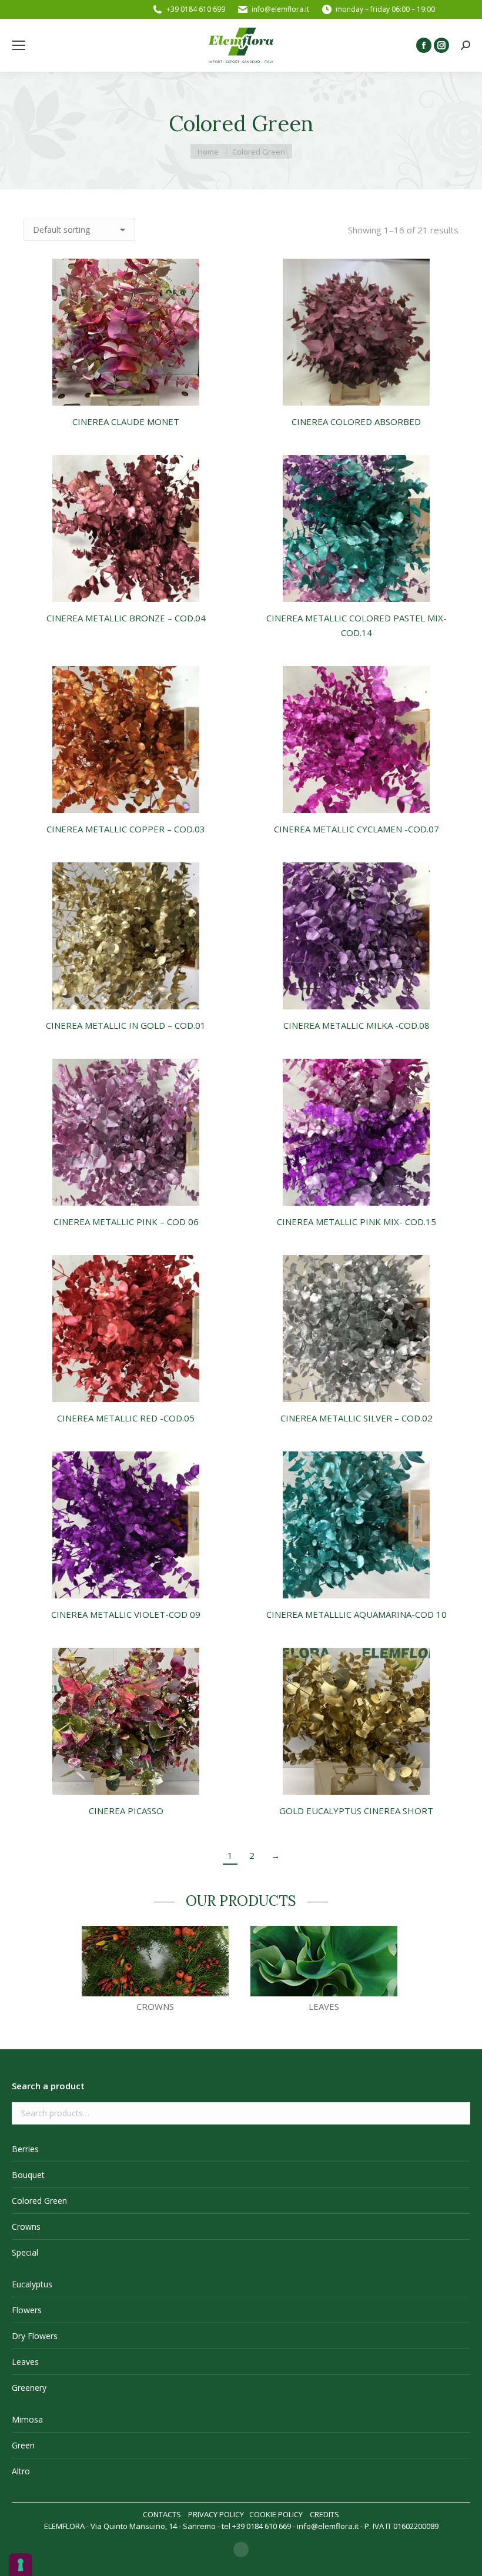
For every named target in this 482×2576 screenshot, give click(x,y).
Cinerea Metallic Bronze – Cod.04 (126, 618)
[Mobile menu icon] (19, 45)
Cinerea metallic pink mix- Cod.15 (357, 1222)
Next (414, 1973)
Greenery (29, 2388)
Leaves (25, 2362)
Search (458, 2113)
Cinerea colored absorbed (356, 421)
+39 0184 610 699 (196, 9)
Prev (68, 1973)
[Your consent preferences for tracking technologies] (21, 2565)
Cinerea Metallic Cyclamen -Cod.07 (357, 829)
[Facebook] (241, 2550)
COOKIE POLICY (276, 2514)
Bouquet (28, 2175)
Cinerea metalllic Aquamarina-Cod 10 (357, 1614)
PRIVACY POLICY (216, 2514)
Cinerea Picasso (126, 1811)
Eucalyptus (32, 2284)
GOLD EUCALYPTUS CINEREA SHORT (356, 1811)
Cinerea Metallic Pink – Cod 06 (126, 1222)
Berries (25, 2149)
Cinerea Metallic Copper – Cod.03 (126, 829)
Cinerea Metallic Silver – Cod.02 (357, 1418)
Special (25, 2252)
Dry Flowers (35, 2336)
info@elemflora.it (280, 9)
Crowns (26, 2227)
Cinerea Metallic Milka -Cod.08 (357, 1025)
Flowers (27, 2310)
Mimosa (27, 2419)
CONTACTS (162, 2514)
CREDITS (324, 2514)
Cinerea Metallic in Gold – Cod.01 (126, 1025)
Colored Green (39, 2201)
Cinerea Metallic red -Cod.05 (126, 1418)
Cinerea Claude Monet (126, 421)
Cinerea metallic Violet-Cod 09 (126, 1614)
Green (23, 2445)
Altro (21, 2471)
